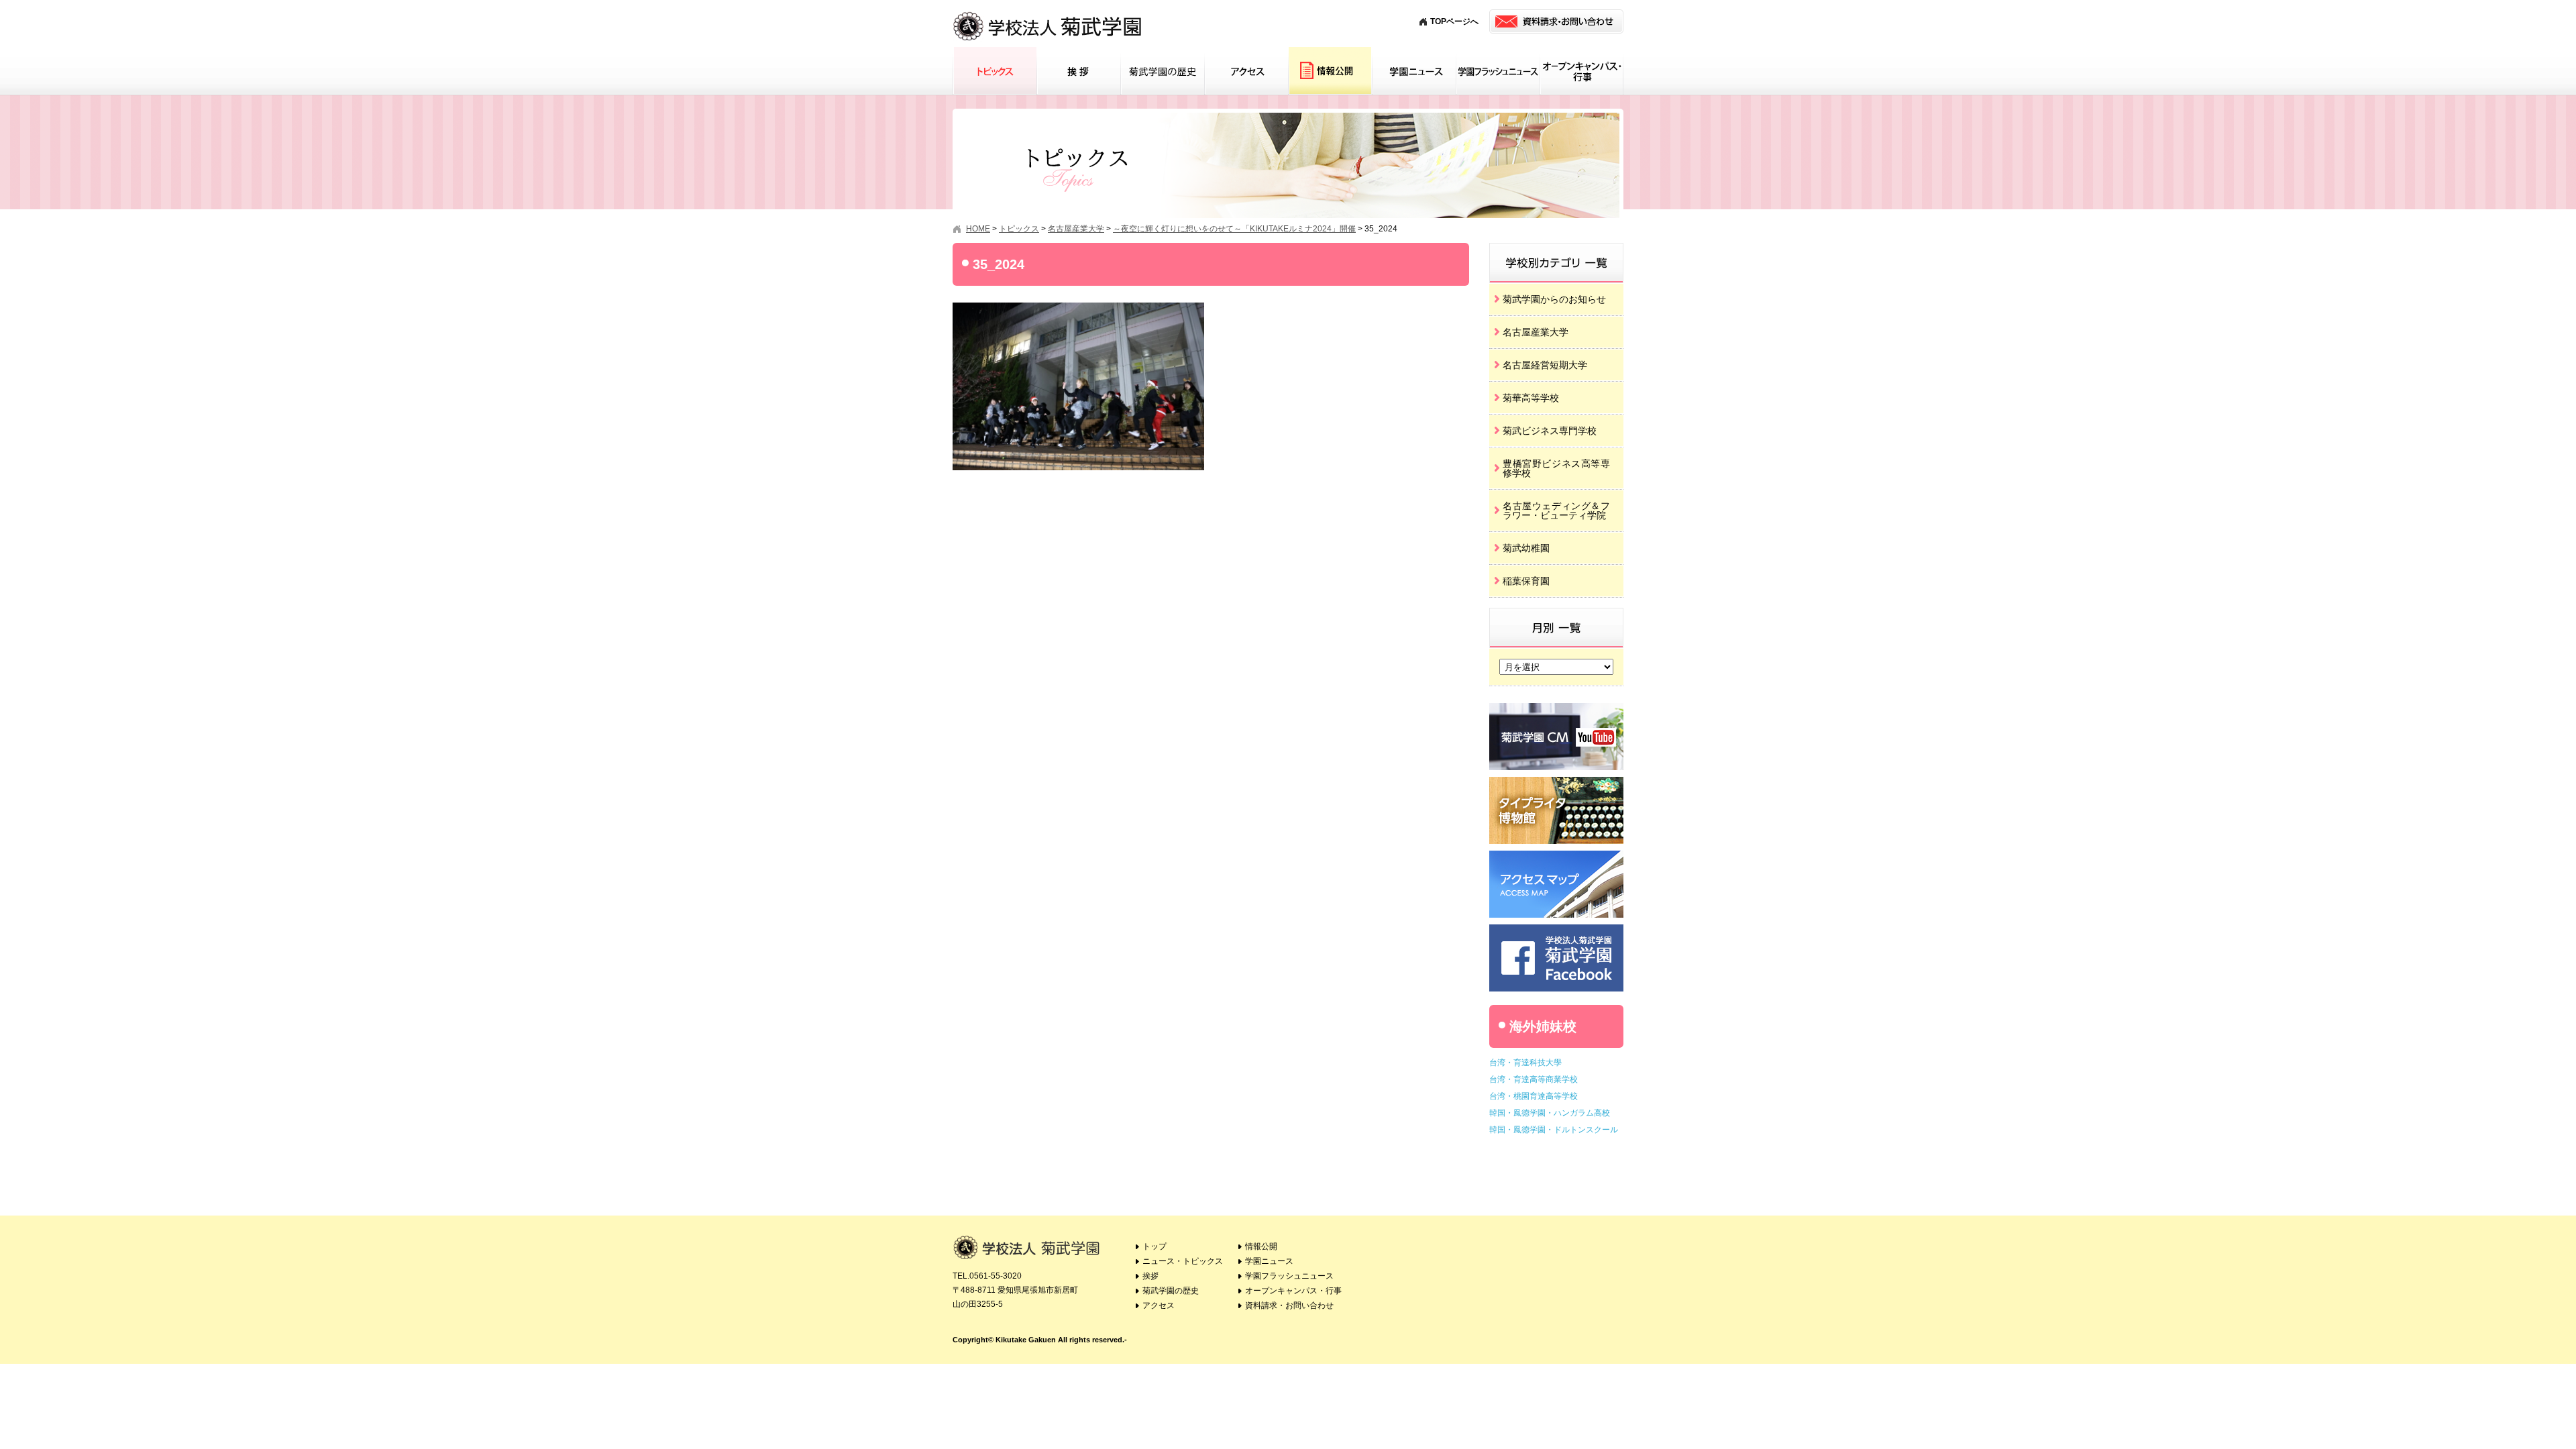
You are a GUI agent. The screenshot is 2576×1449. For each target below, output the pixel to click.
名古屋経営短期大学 (1545, 365)
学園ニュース (1414, 71)
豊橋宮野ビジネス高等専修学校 (1556, 468)
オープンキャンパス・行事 (1581, 71)
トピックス (995, 71)
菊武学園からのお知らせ (1554, 299)
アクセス (1246, 71)
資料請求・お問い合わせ (1289, 1305)
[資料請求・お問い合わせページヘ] (1556, 21)
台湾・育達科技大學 (1525, 1063)
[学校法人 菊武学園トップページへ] (1048, 13)
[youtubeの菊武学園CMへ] (1556, 708)
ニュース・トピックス (1183, 1261)
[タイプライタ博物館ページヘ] (1556, 782)
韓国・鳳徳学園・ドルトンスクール (1554, 1130)
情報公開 (1330, 71)
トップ (1155, 1246)
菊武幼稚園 (1526, 548)
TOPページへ (1454, 21)
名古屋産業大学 (1536, 332)
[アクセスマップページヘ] (1556, 856)
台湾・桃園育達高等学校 (1534, 1096)
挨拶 (1078, 71)
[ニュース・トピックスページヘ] (1556, 248)
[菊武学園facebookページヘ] (1556, 929)
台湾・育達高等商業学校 (1534, 1079)
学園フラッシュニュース (1498, 71)
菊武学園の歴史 (1162, 71)
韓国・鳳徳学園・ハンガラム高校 (1550, 1113)
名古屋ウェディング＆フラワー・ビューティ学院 (1556, 511)
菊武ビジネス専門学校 (1550, 431)
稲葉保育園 (1526, 581)
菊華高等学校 (1531, 398)
